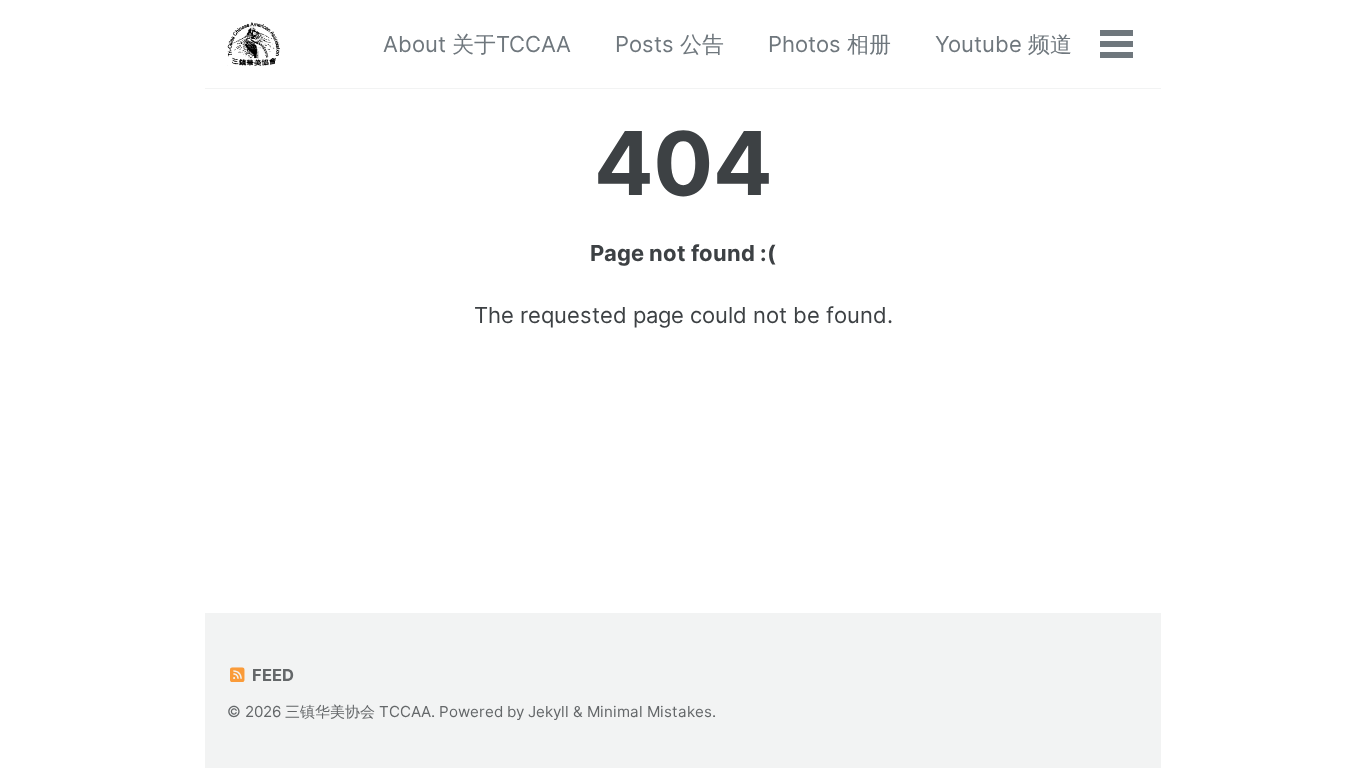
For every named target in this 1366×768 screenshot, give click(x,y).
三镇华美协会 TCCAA (358, 711)
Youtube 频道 (1003, 44)
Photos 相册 (829, 44)
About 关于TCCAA (477, 44)
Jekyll (548, 711)
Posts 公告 (669, 44)
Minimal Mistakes (649, 711)
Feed (271, 675)
